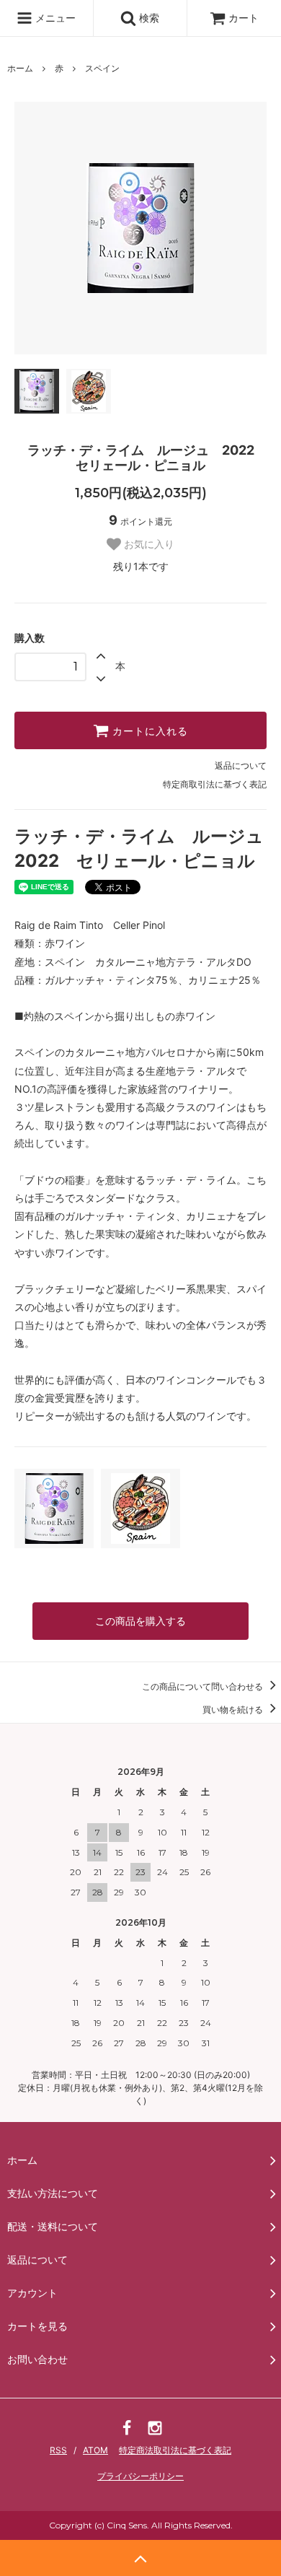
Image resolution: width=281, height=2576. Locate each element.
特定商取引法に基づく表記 (215, 784)
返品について (241, 765)
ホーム (20, 68)
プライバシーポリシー (140, 2476)
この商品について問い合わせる (204, 1686)
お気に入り (148, 544)
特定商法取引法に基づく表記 (175, 2450)
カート (244, 18)
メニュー (54, 18)
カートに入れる (148, 730)
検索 (148, 18)
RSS (58, 2450)
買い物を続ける (234, 1710)
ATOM (95, 2450)
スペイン (102, 68)
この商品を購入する (140, 1621)
